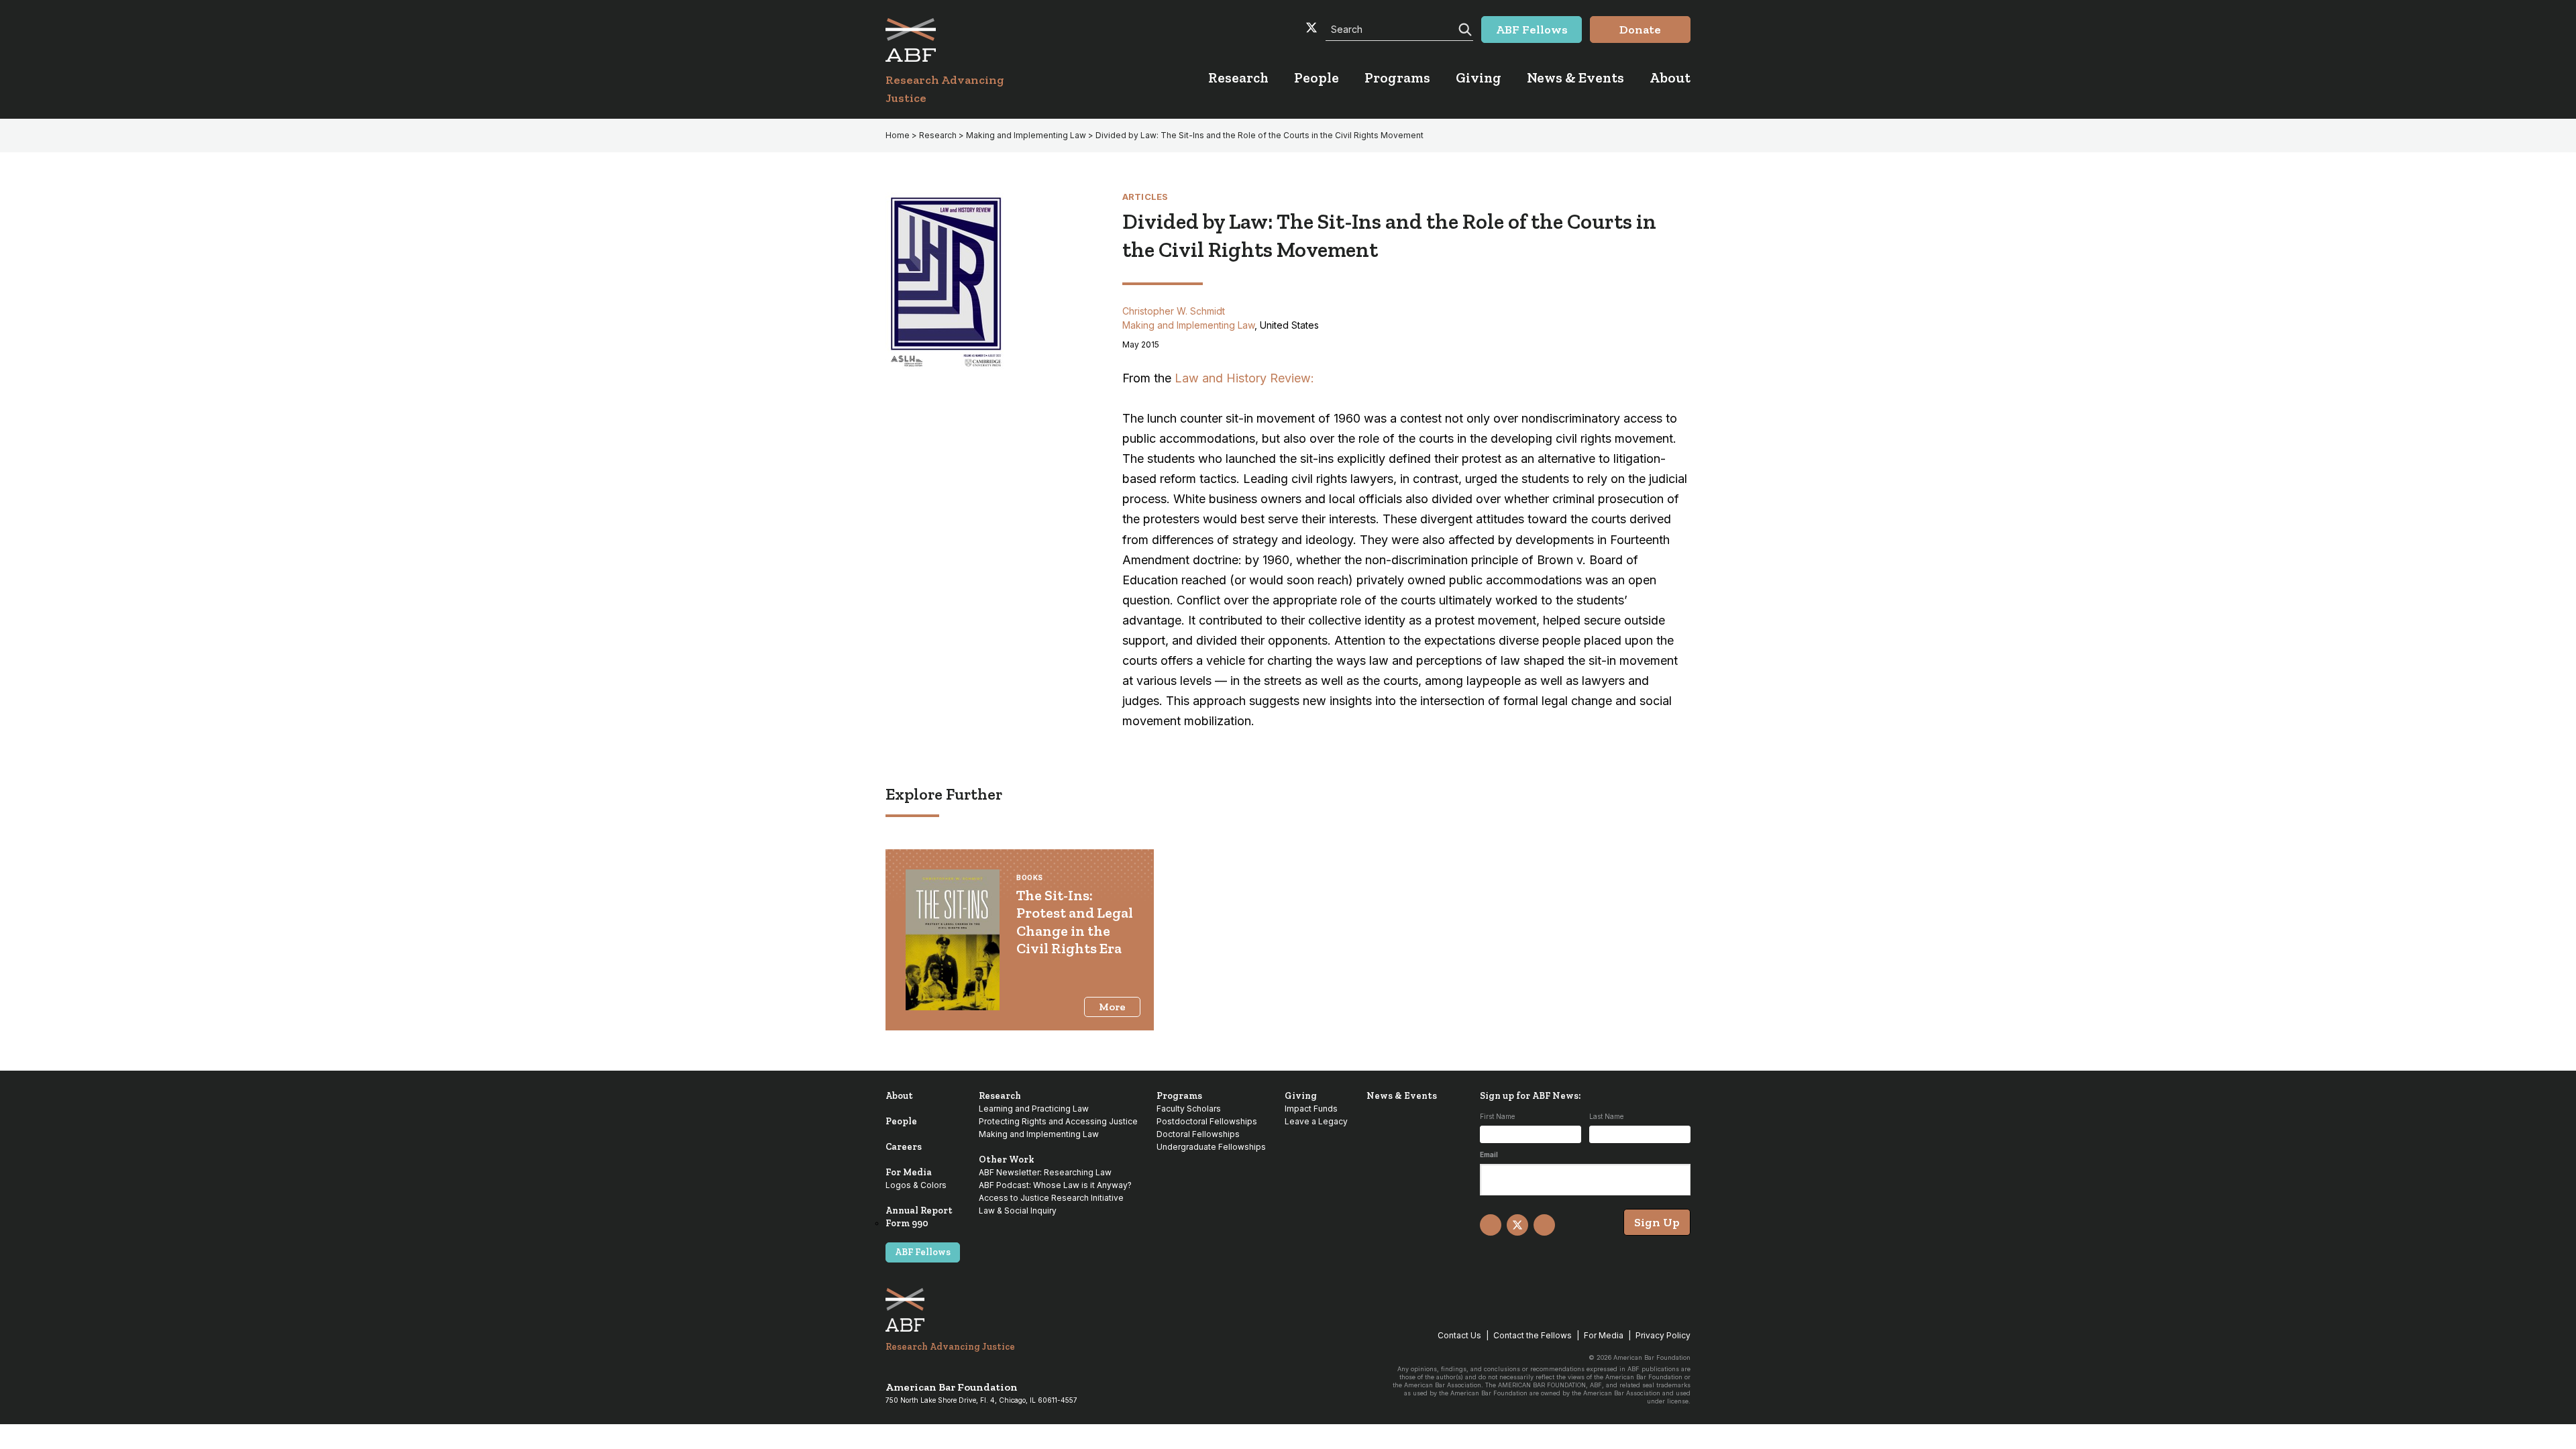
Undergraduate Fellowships (1211, 1147)
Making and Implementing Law (1026, 135)
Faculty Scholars (1189, 1109)
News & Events (1402, 1096)
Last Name (1606, 1116)
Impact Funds (1311, 1109)
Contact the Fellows (1533, 1335)
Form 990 (907, 1223)
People (901, 1121)
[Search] (1464, 28)
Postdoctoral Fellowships (1207, 1121)
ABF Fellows (923, 1252)
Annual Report (919, 1211)
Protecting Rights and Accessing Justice (1058, 1121)
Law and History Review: (1244, 378)
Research (938, 135)
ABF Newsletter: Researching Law (1045, 1172)
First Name (1497, 1116)
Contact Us (1459, 1335)
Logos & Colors (916, 1185)
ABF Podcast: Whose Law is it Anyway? (1055, 1185)
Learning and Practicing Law (1034, 1109)
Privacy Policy (1663, 1335)
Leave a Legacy (1316, 1121)
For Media (909, 1172)
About (899, 1096)
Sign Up (1657, 1222)
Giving (1301, 1096)
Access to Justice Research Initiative (1051, 1198)
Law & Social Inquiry (1018, 1211)
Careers (904, 1147)
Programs (1179, 1096)
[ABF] (961, 40)
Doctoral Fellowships (1198, 1134)
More (1112, 1007)
